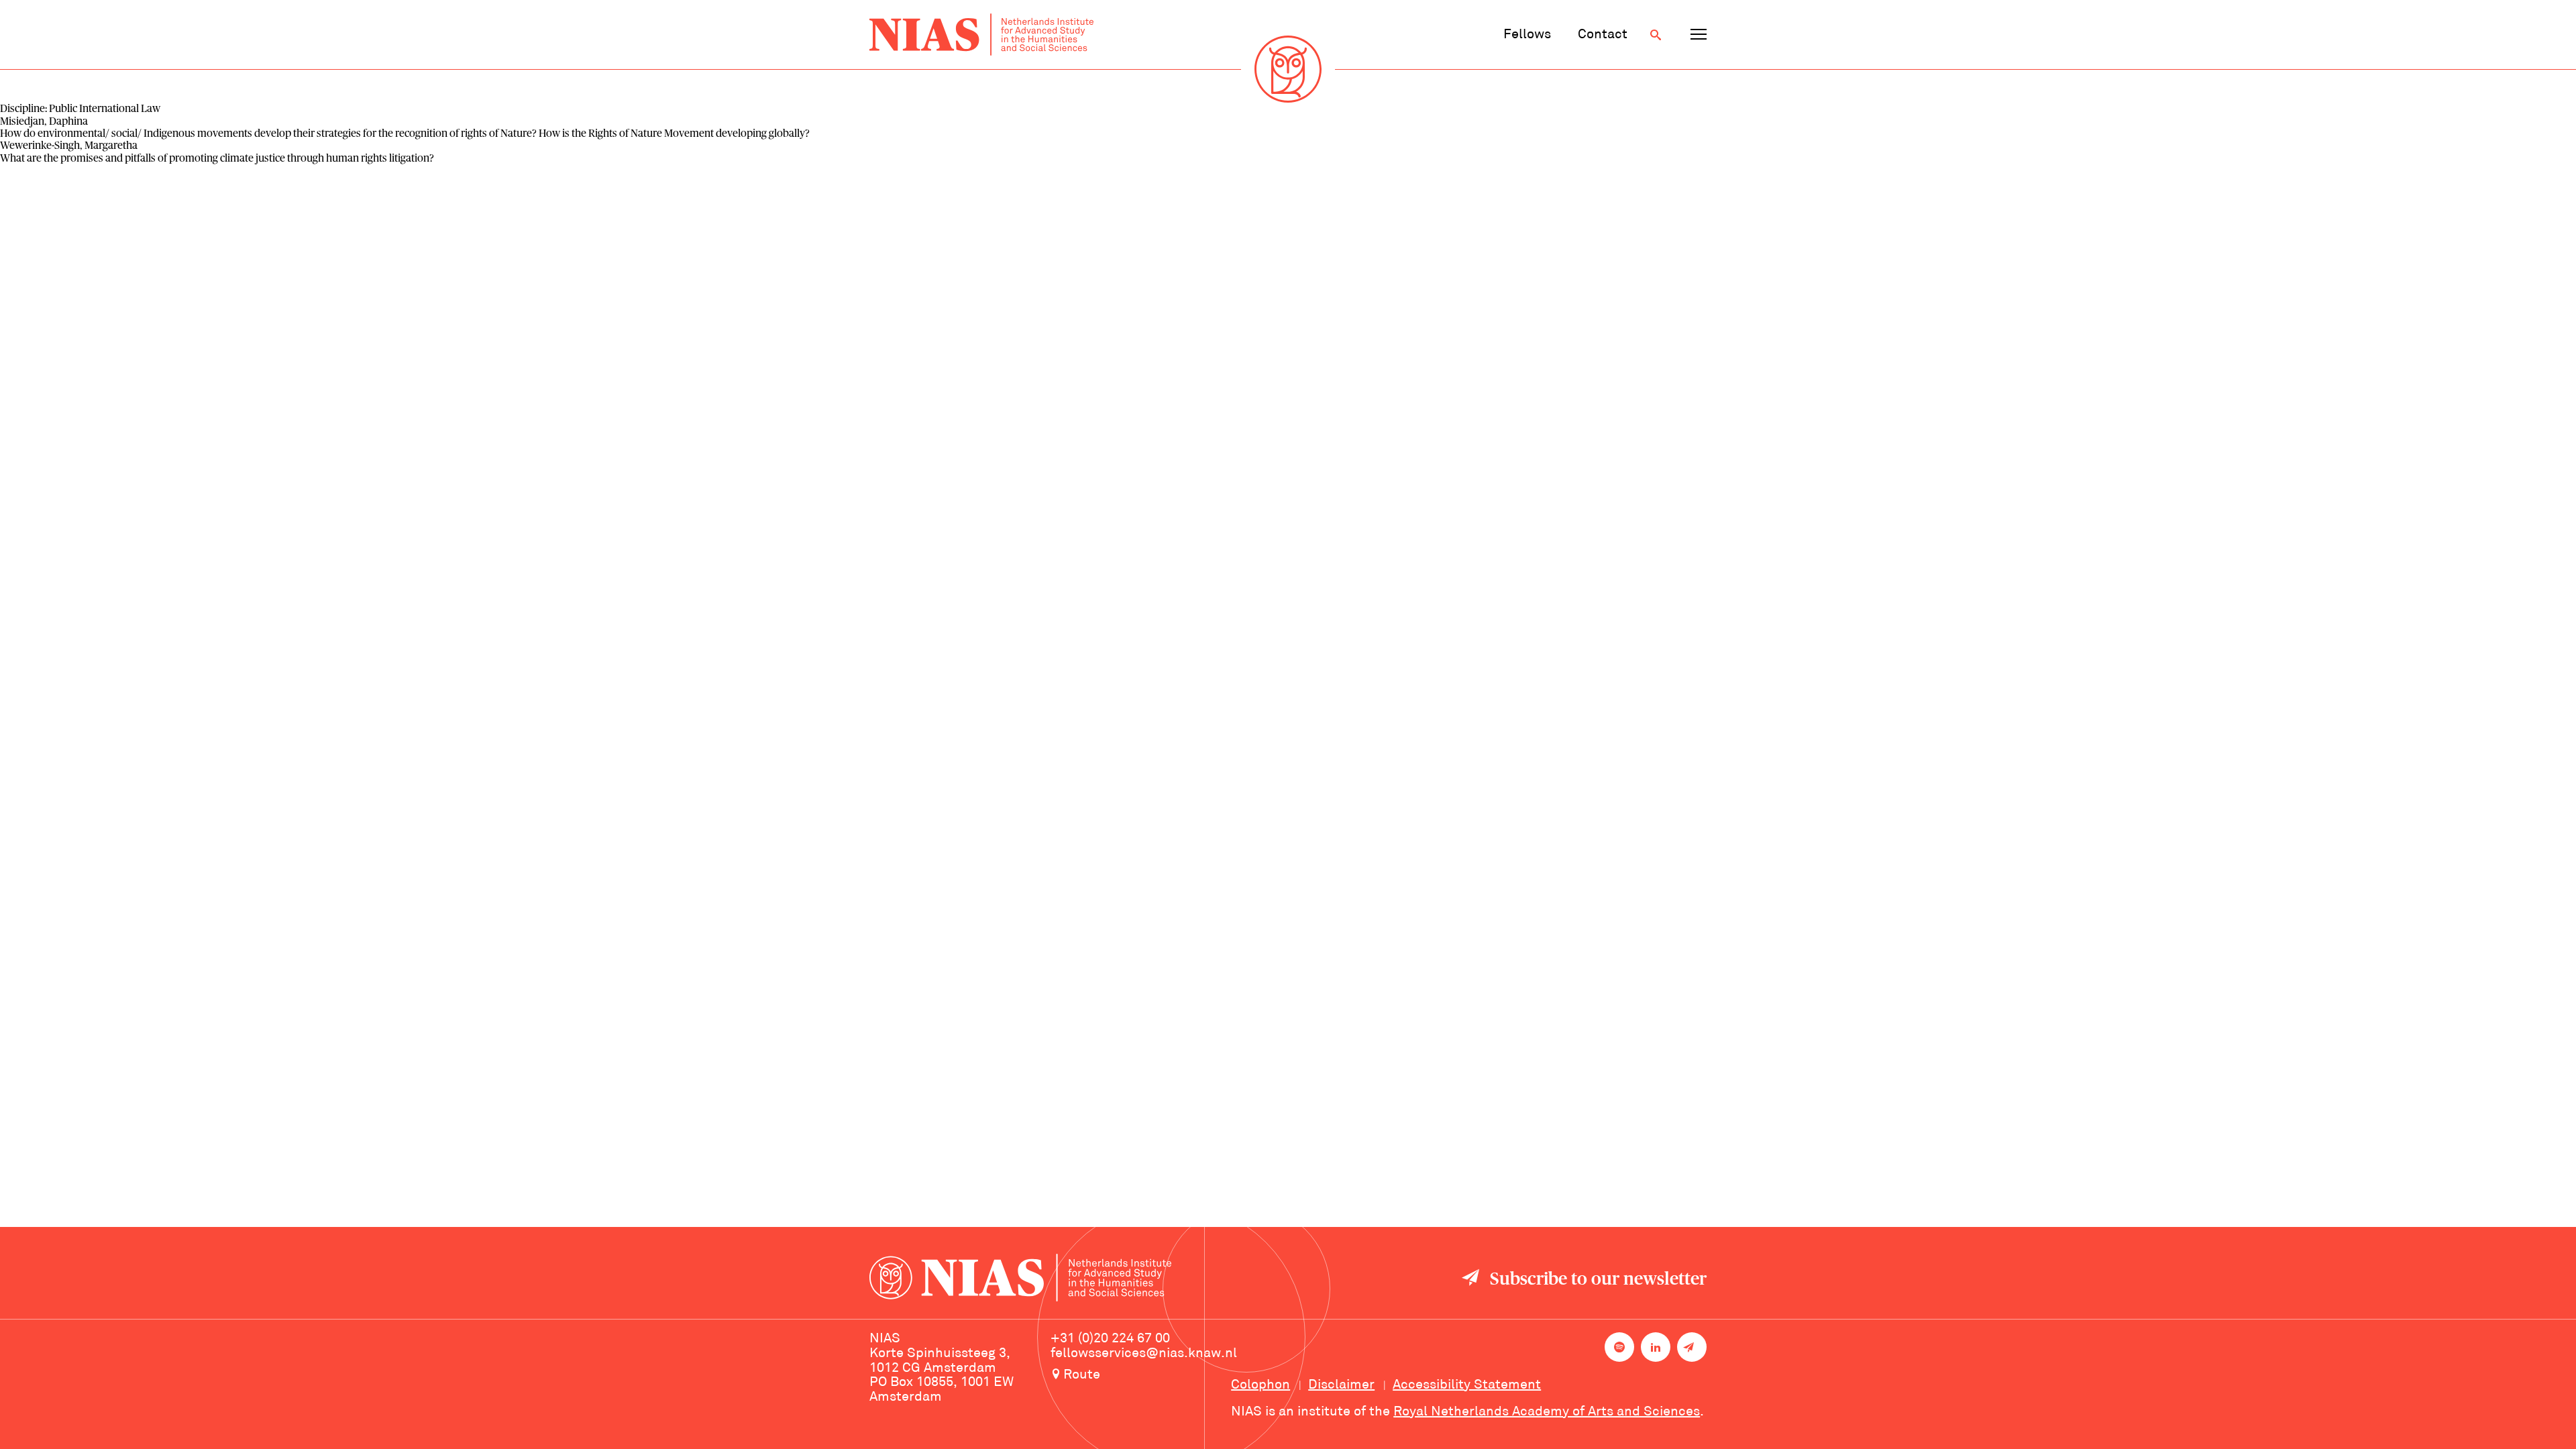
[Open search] (1656, 35)
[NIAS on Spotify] (1619, 1347)
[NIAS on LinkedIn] (1656, 1347)
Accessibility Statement (1467, 1385)
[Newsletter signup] (1692, 1347)
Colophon (1260, 1385)
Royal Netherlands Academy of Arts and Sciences (1547, 1412)
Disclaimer (1341, 1385)
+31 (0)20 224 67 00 (1110, 1339)
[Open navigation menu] (1699, 35)
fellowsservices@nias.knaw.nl (1144, 1354)
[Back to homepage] (981, 35)
